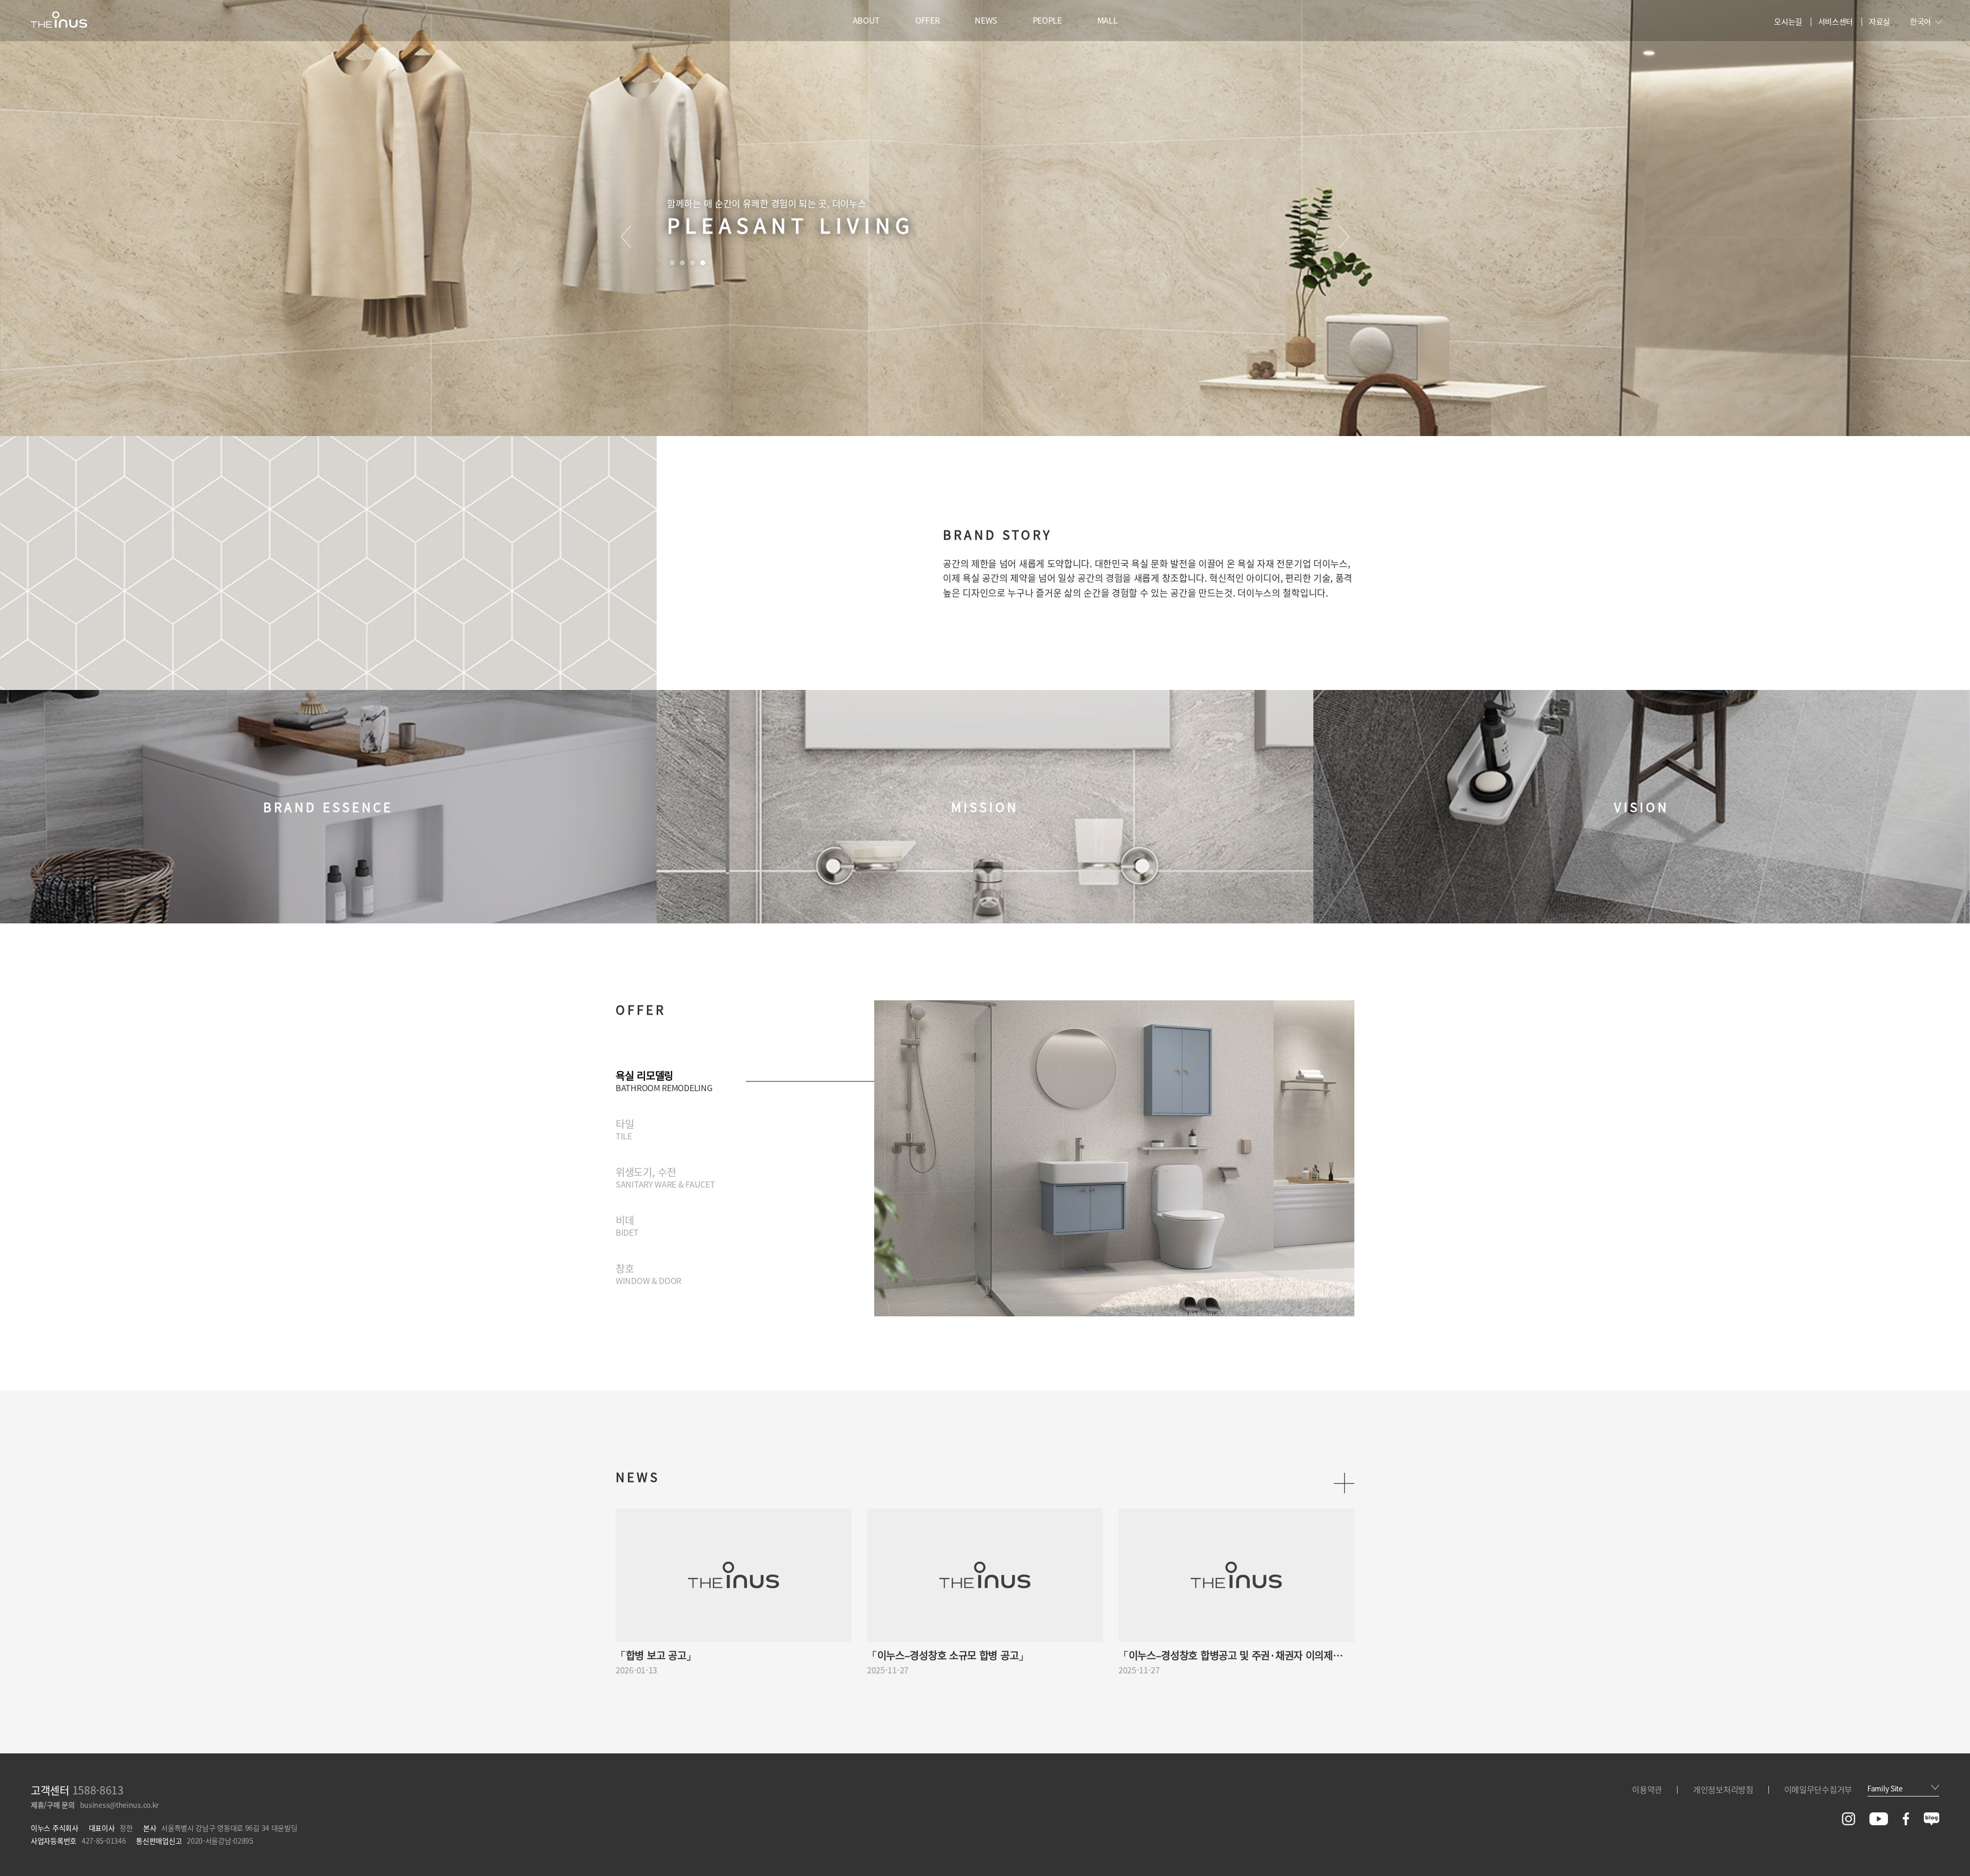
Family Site (1885, 1788)
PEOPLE (1047, 20)
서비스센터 (1836, 22)
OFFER (928, 20)
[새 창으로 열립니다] (1848, 1822)
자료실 (1879, 22)
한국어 (1920, 22)
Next (1344, 237)
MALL (1108, 20)
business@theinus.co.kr (119, 1805)
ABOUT (866, 20)
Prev (626, 237)
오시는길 (1788, 22)
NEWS (986, 20)
